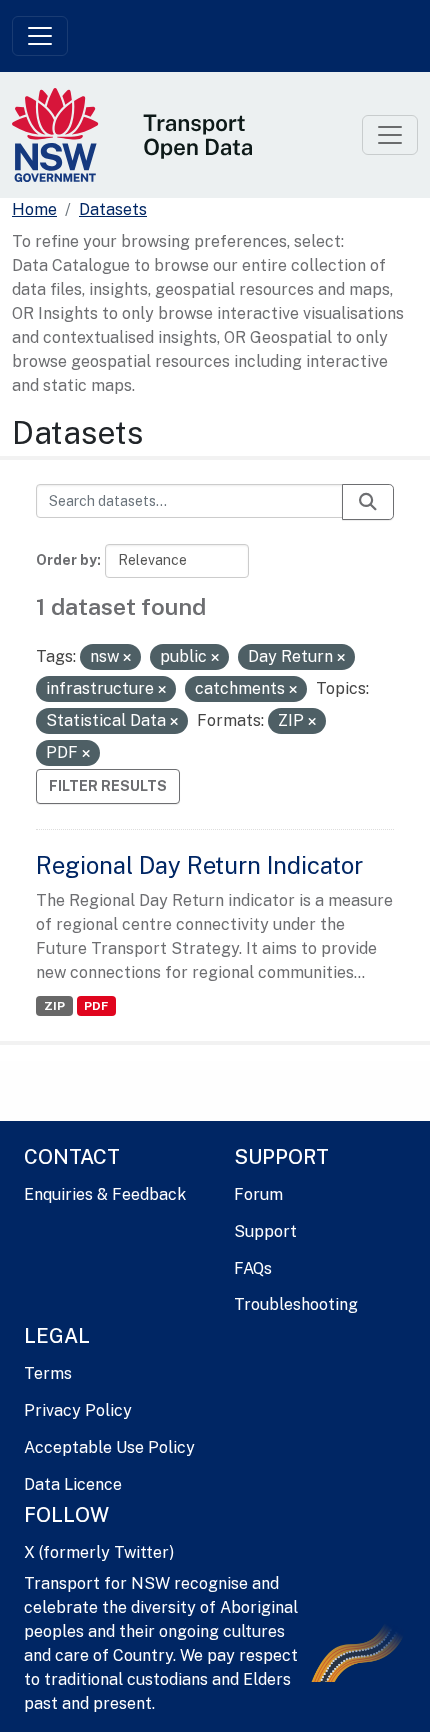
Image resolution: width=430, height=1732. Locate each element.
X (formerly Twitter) (99, 1552)
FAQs (253, 1268)
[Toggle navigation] (40, 36)
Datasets (113, 209)
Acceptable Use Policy (109, 1447)
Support (265, 1231)
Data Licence (73, 1484)
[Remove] (127, 658)
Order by (66, 560)
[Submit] (368, 502)
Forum (258, 1194)
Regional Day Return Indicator (199, 865)
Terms (48, 1373)
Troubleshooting (296, 1304)
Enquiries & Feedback (105, 1194)
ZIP (54, 1006)
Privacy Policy (78, 1410)
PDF (96, 1006)
